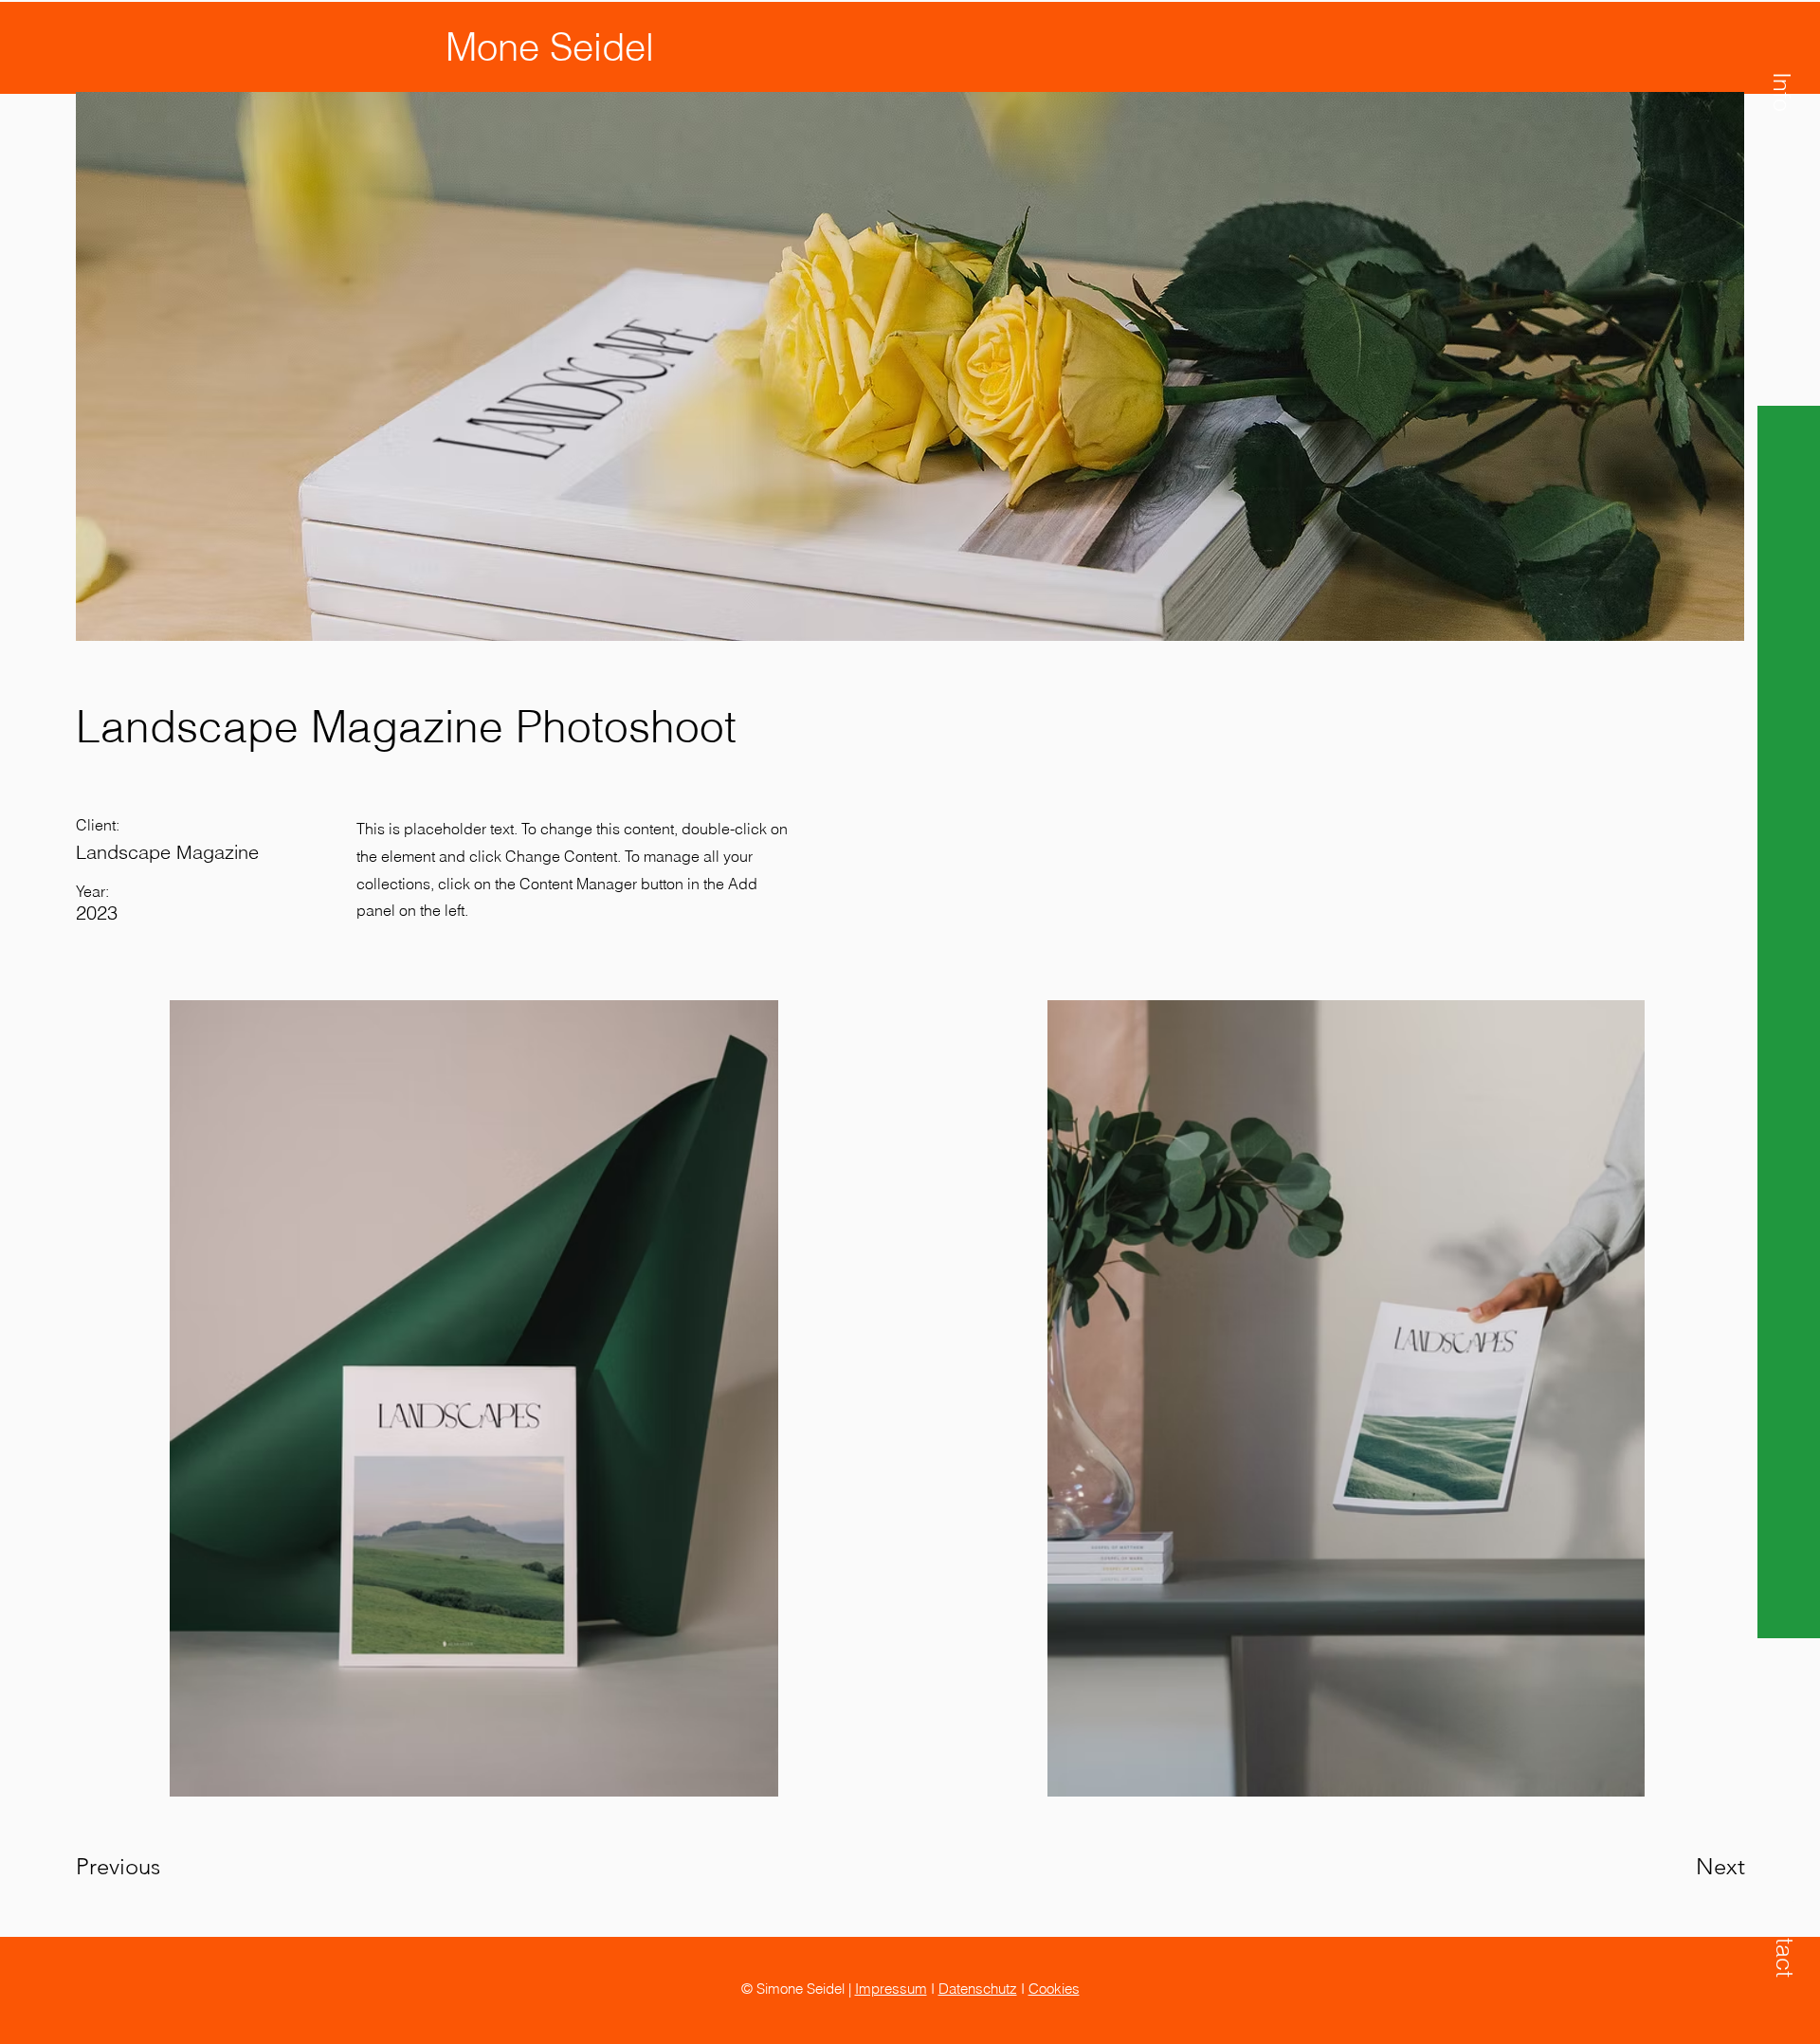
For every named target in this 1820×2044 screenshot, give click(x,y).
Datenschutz (978, 1989)
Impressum (891, 1989)
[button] (1782, 92)
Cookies (1054, 1989)
